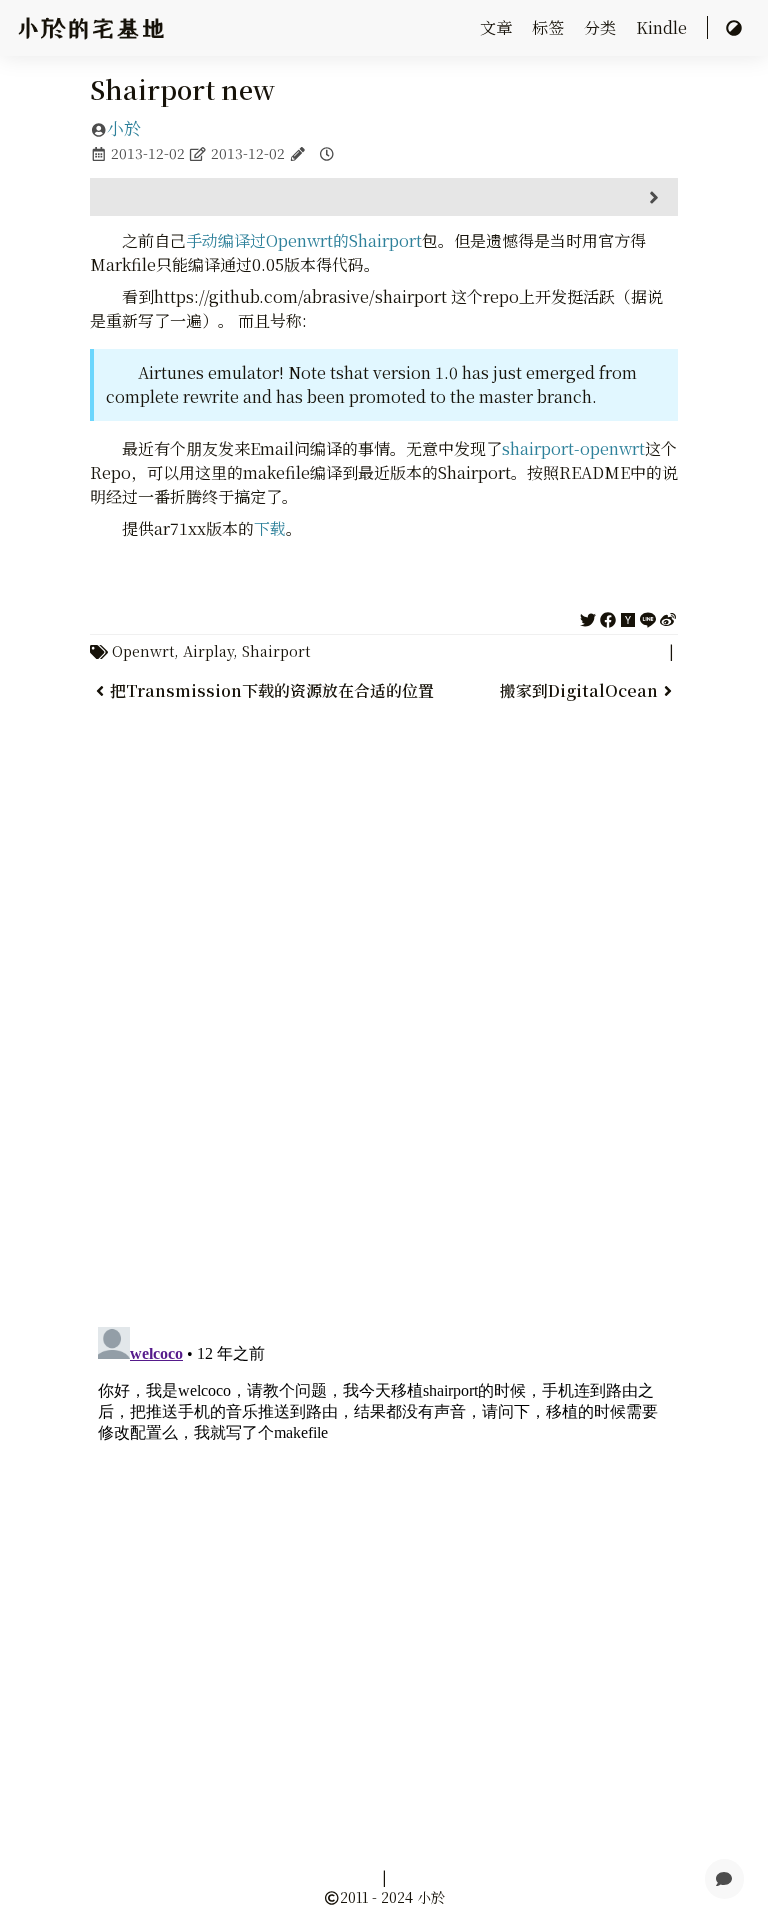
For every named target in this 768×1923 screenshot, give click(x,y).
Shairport (276, 650)
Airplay (208, 650)
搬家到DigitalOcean (579, 690)
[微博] (668, 617)
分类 (602, 27)
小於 (124, 128)
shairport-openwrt (573, 448)
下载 (270, 528)
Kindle (663, 27)
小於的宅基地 (91, 28)
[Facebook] (608, 617)
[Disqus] (384, 1057)
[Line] (648, 617)
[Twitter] (588, 617)
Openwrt (143, 650)
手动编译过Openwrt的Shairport (304, 240)
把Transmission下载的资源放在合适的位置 (272, 690)
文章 (498, 27)
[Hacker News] (628, 617)
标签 (550, 27)
